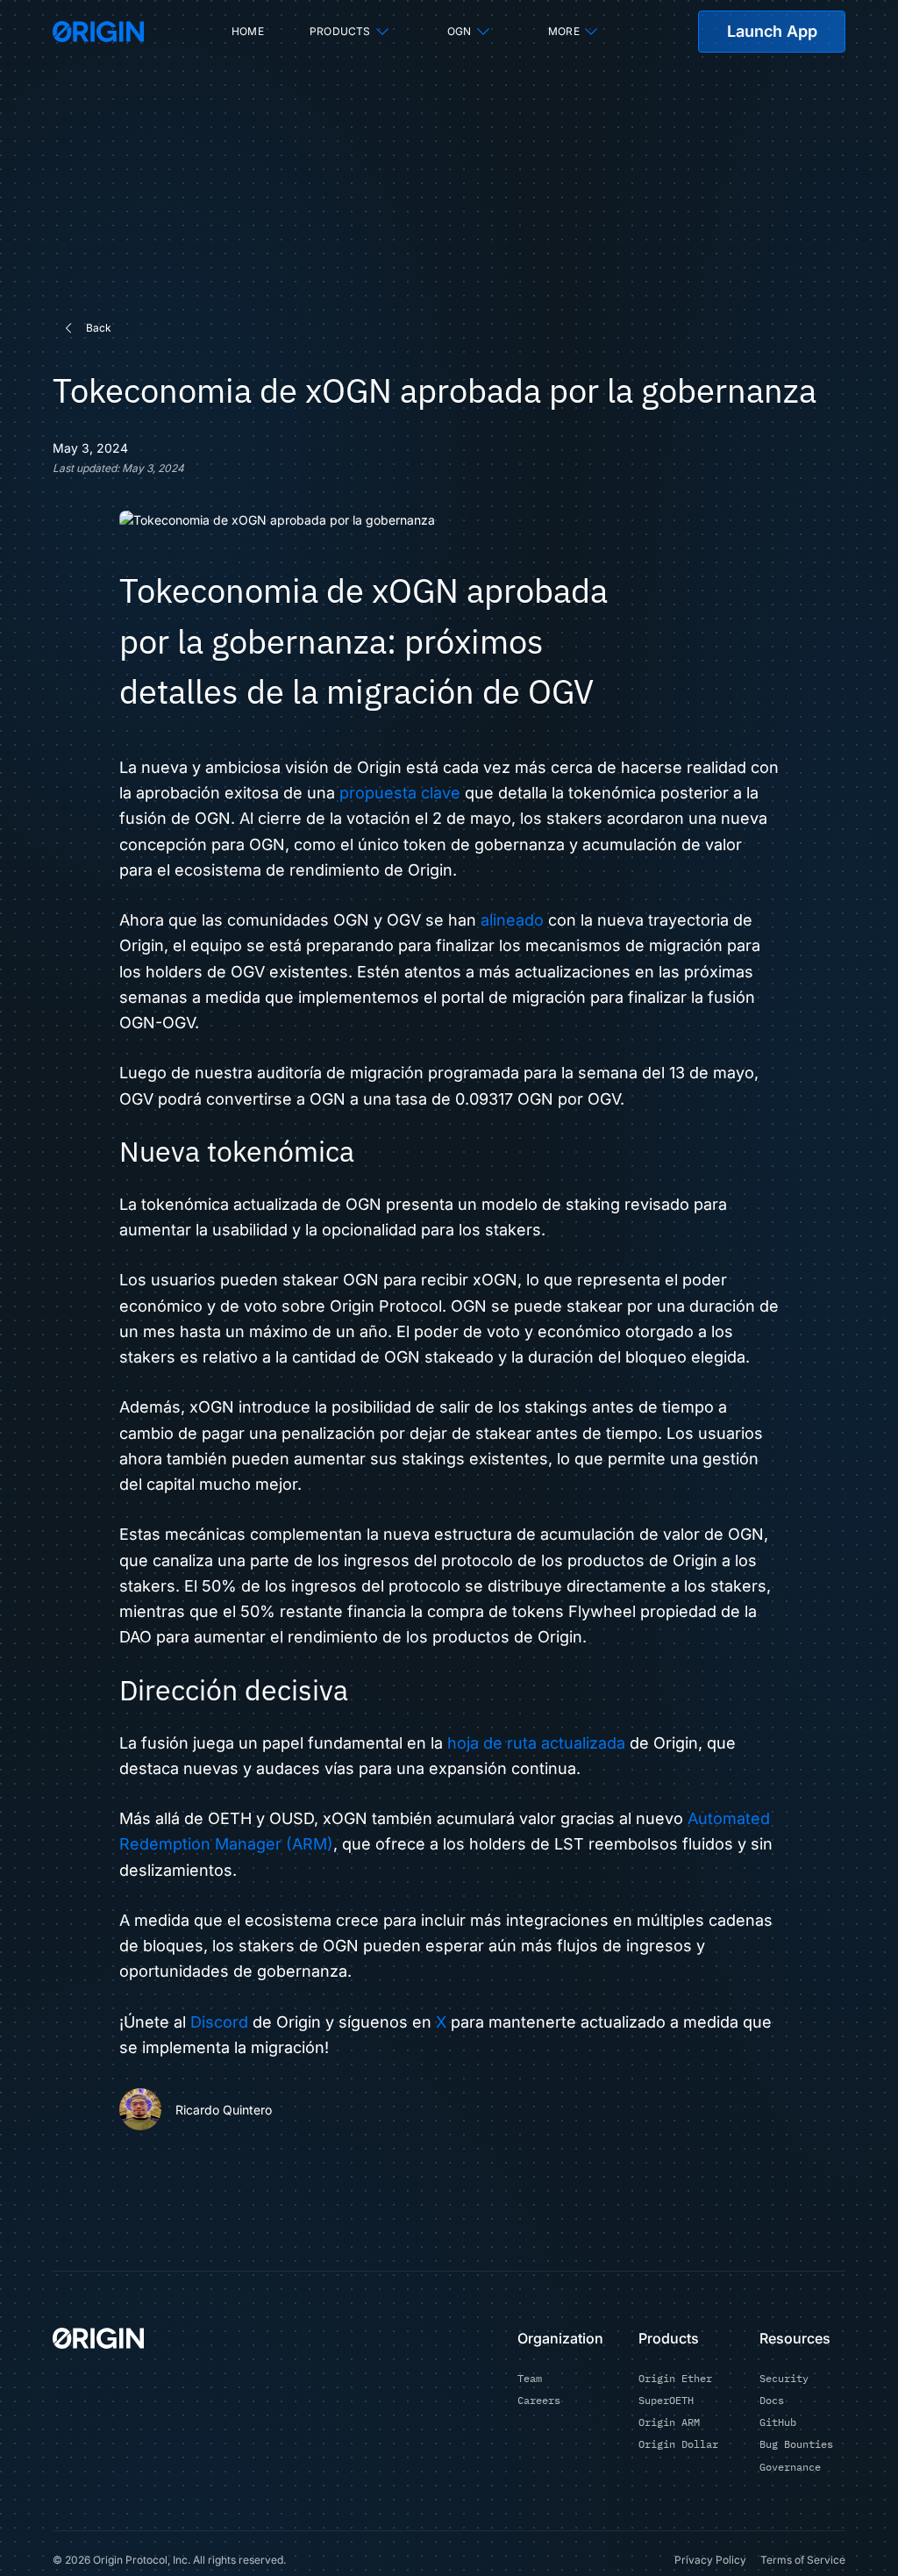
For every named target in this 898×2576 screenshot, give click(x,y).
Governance (790, 2467)
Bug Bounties (796, 2444)
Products (340, 31)
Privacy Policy (710, 2560)
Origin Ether (675, 2378)
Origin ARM (669, 2422)
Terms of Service (803, 2560)
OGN (460, 31)
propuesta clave (400, 793)
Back (99, 328)
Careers (539, 2400)
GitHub (778, 2422)
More (564, 31)
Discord (219, 2022)
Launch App (772, 31)
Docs (772, 2400)
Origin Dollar (678, 2444)
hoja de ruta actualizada (536, 1743)
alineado (512, 920)
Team (530, 2378)
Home (248, 31)
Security (784, 2378)
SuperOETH (666, 2400)
